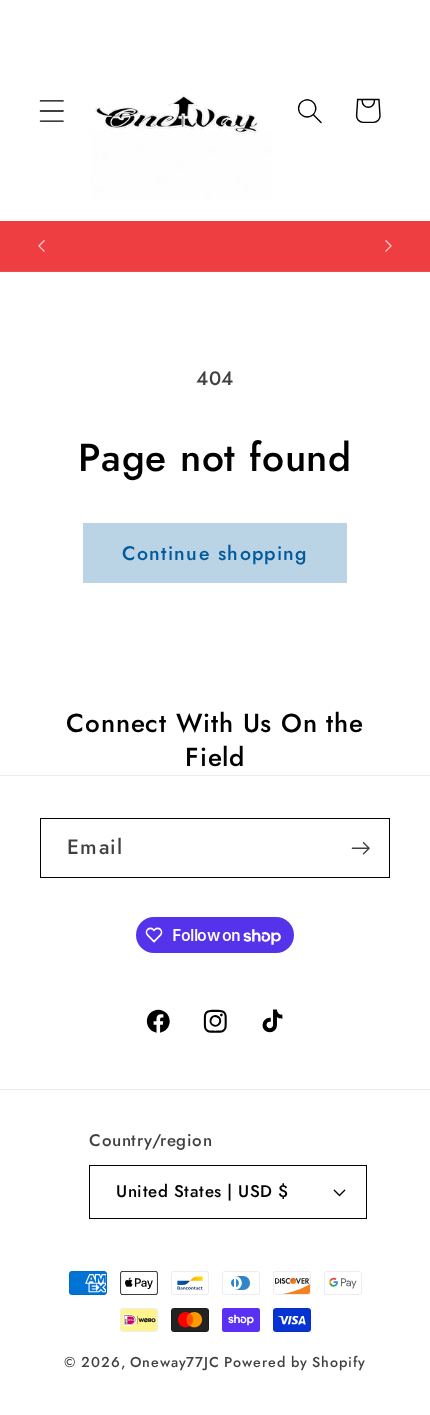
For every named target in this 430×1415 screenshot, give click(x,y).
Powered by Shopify (294, 1362)
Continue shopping (214, 553)
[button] (51, 110)
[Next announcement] (389, 246)
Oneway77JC (174, 1362)
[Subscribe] (360, 848)
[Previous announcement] (42, 246)
